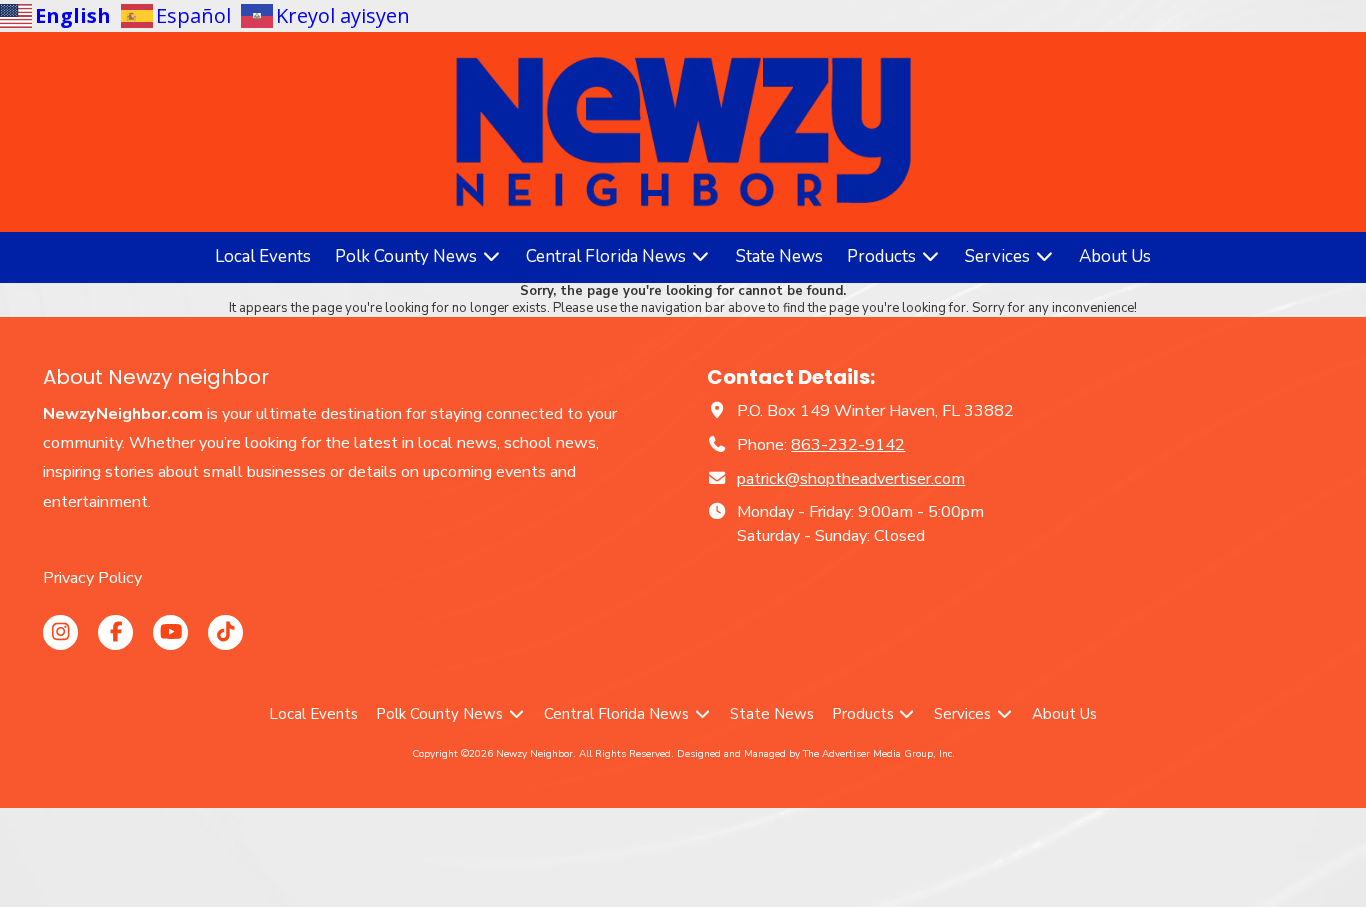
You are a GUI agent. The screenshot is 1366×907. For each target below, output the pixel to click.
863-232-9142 (848, 445)
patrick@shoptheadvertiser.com (851, 479)
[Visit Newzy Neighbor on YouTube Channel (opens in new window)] (170, 632)
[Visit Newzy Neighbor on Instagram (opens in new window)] (60, 632)
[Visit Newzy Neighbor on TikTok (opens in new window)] (225, 632)
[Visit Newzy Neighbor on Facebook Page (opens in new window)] (115, 632)
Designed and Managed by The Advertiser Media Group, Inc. (816, 754)
